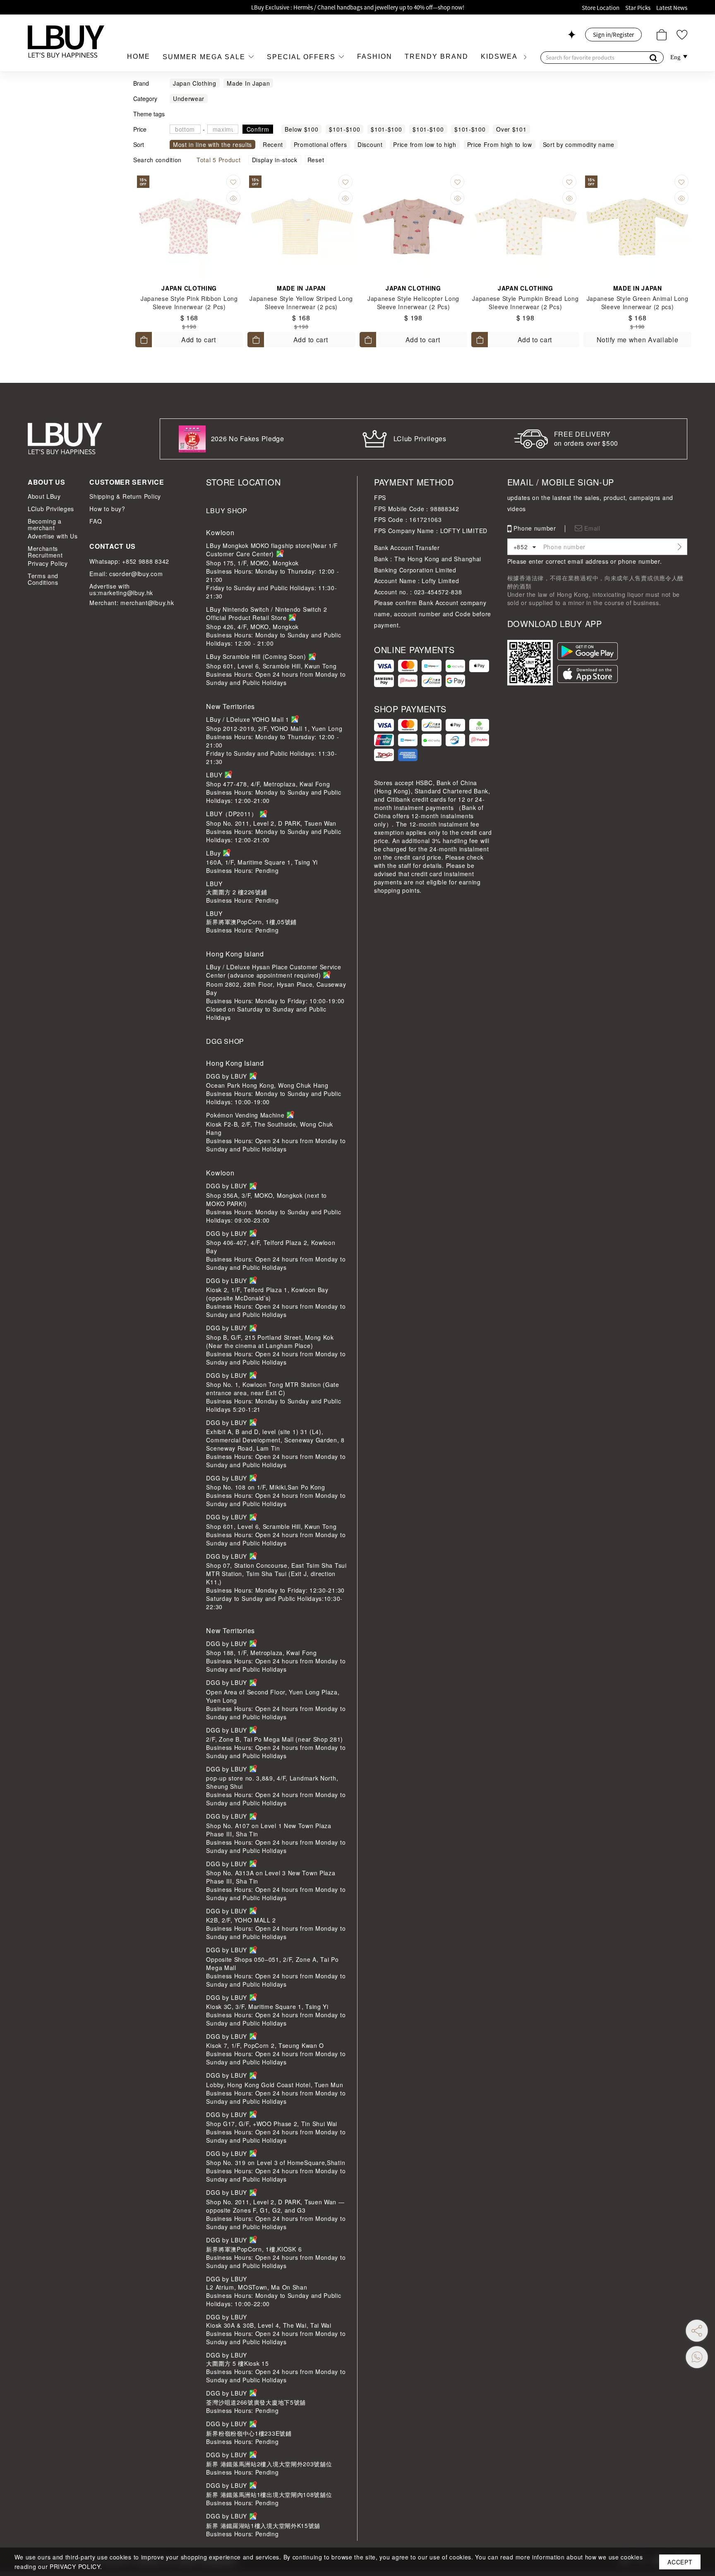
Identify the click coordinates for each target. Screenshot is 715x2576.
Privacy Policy (48, 563)
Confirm (258, 129)
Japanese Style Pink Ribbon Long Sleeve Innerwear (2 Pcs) (189, 303)
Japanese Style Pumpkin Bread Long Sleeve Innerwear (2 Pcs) (525, 303)
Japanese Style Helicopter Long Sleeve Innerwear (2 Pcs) (413, 303)
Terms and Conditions (43, 579)
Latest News (672, 8)
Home (139, 56)
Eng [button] (676, 57)
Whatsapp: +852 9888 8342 (129, 561)
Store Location (601, 8)
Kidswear (502, 56)
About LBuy (44, 496)
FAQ (96, 521)
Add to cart (199, 340)
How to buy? (107, 509)
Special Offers (302, 57)
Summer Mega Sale (205, 57)
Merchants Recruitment (45, 552)
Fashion (375, 56)
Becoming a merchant (45, 524)
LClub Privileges (51, 509)
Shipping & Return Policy (125, 496)
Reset (316, 160)
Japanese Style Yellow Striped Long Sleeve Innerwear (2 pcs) (301, 303)
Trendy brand (437, 56)
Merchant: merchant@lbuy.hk (132, 603)
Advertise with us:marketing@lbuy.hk (121, 589)
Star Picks (638, 8)
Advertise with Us (53, 536)
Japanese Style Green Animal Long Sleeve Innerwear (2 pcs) (638, 303)
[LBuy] (66, 41)
